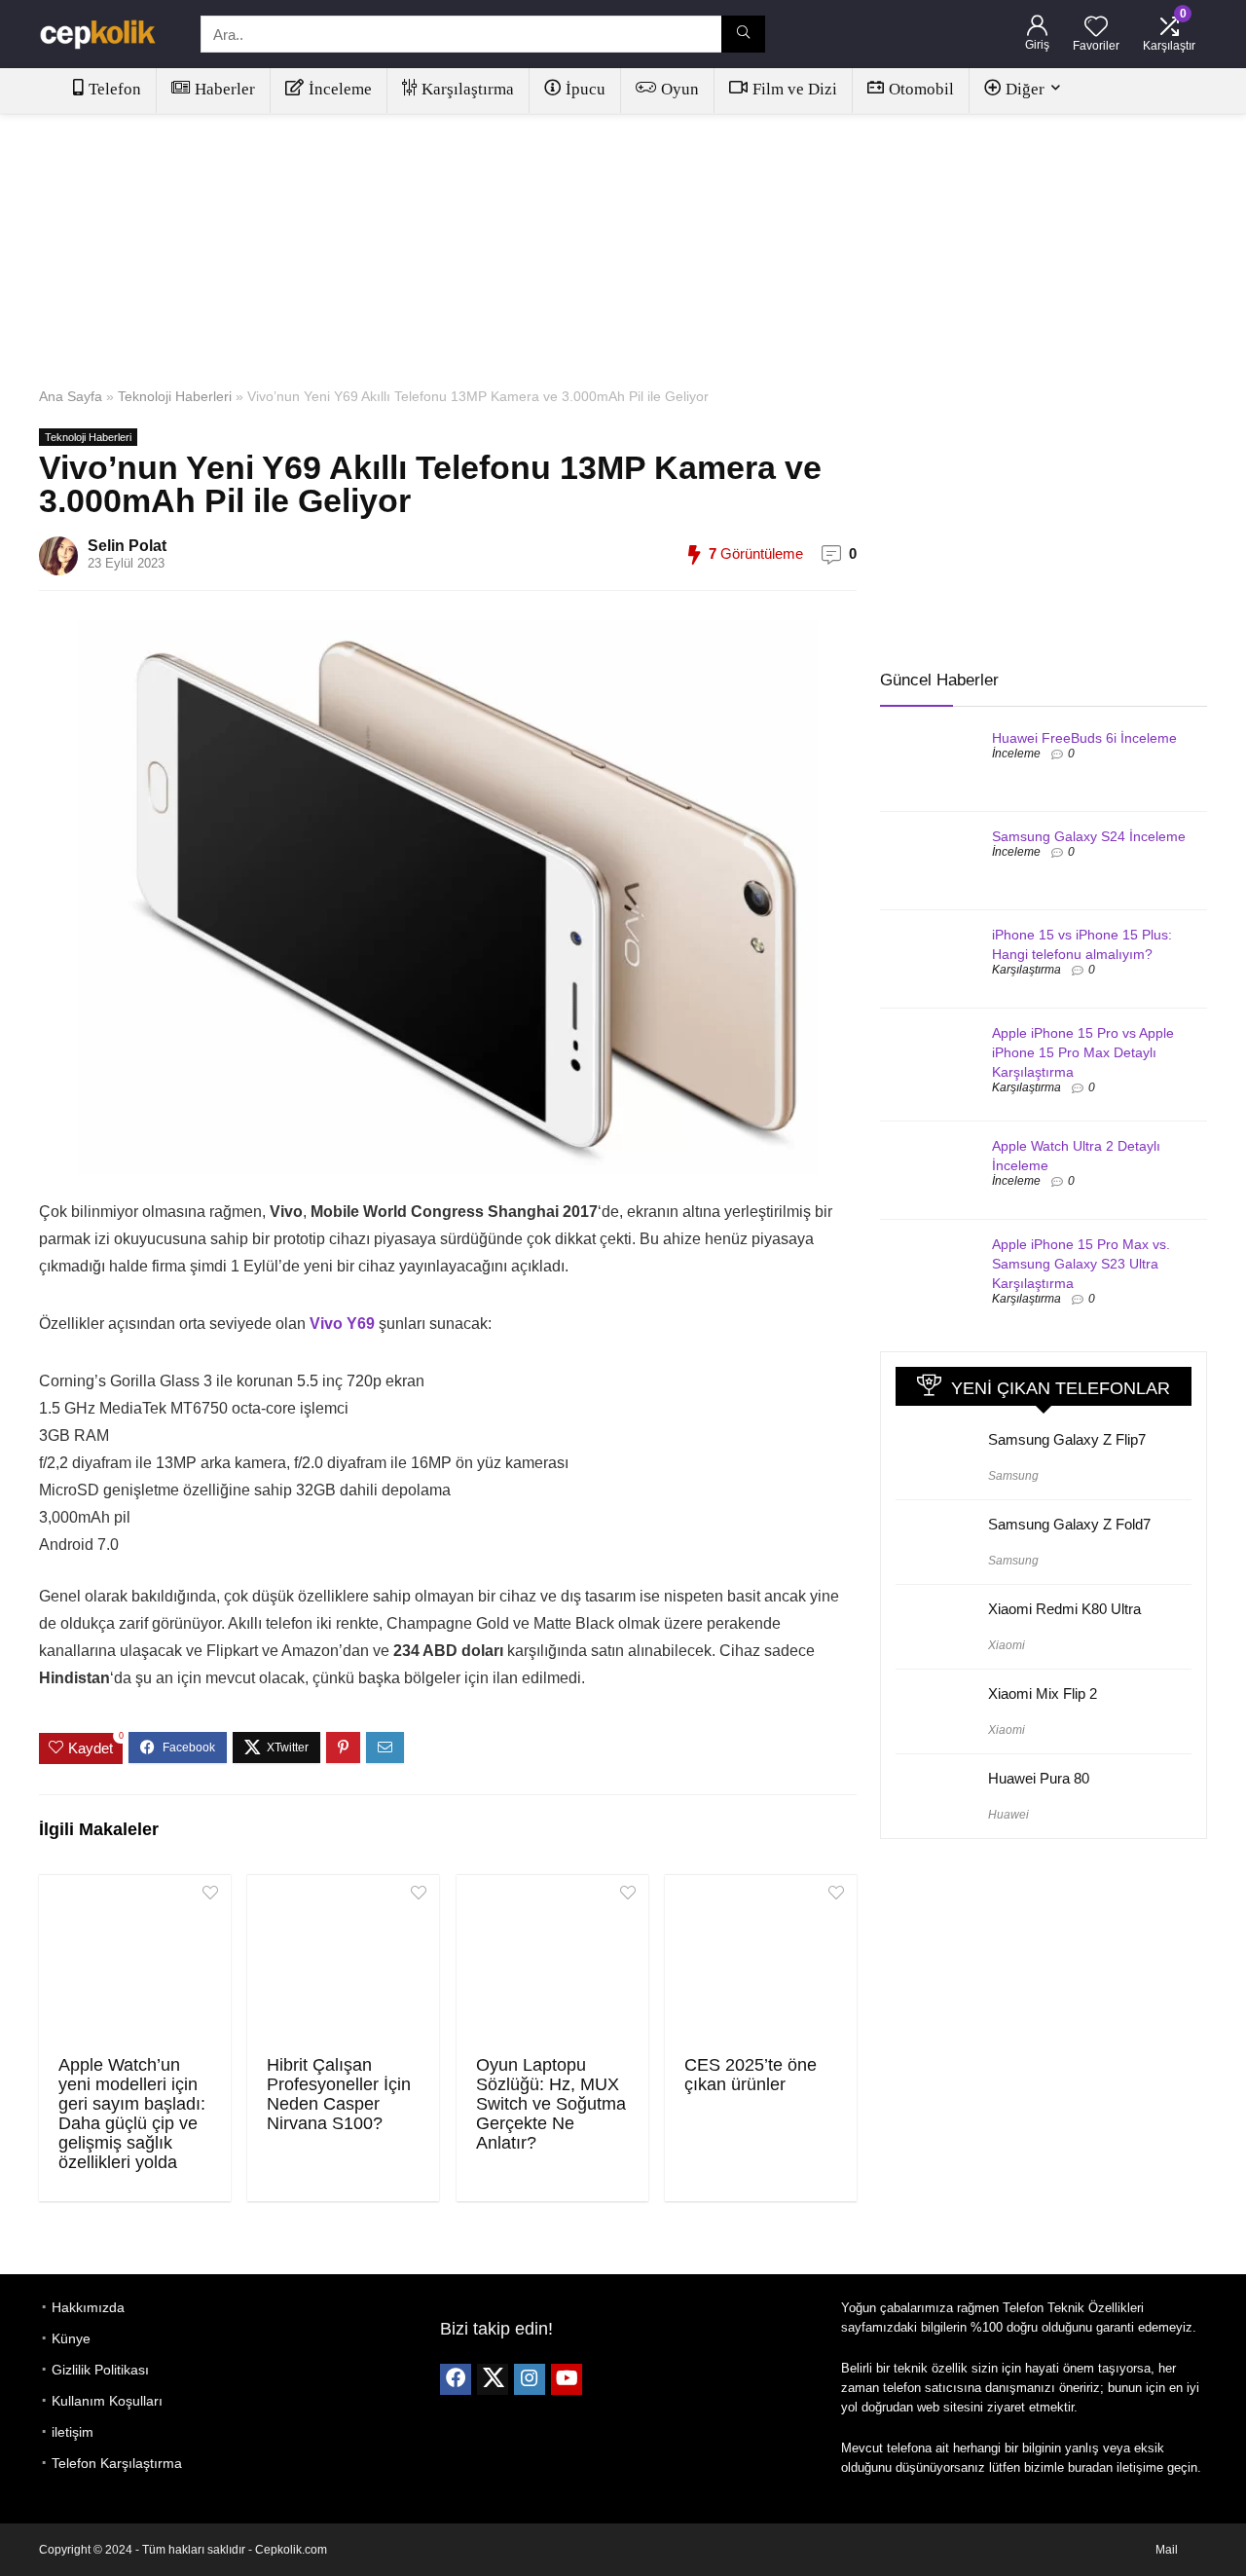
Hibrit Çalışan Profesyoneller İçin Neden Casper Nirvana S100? (339, 2094)
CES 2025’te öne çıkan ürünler (751, 2075)
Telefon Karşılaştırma (117, 2463)
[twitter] (493, 2379)
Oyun (680, 89)
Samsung (1013, 1476)
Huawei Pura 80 (1039, 1778)
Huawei (1008, 1815)
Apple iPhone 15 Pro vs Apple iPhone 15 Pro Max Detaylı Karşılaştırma (1083, 1052)
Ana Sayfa (71, 396)
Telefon (115, 89)
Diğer (1025, 89)
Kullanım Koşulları (107, 2401)
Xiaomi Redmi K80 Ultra (1064, 1609)
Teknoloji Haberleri (175, 396)
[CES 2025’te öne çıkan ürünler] (761, 1963)
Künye (71, 2338)
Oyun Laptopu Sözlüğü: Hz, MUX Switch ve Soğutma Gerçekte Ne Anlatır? (551, 2104)
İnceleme (340, 89)
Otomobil (921, 89)
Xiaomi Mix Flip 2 (1043, 1693)
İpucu (586, 89)
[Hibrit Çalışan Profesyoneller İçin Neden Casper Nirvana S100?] (343, 1963)
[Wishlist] (1096, 28)
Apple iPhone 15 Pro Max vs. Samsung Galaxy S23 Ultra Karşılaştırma (1081, 1264)
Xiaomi (1007, 1645)
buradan (1090, 2467)
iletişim (73, 2432)
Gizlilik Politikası (100, 2370)
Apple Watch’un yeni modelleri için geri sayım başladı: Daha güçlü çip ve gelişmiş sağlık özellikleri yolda (132, 2114)
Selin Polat (127, 546)
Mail (1167, 2550)
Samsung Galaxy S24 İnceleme (1089, 836)
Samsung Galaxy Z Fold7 (1069, 1524)
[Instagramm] (530, 2379)
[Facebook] (456, 2379)
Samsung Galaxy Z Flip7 (1067, 1439)
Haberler (225, 89)
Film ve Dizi (795, 89)
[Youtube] (567, 2379)
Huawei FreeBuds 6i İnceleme (1084, 738)
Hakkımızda (88, 2307)
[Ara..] (743, 34)
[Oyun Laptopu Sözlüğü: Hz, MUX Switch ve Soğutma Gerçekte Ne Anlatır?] (552, 1963)
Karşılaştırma (468, 89)
